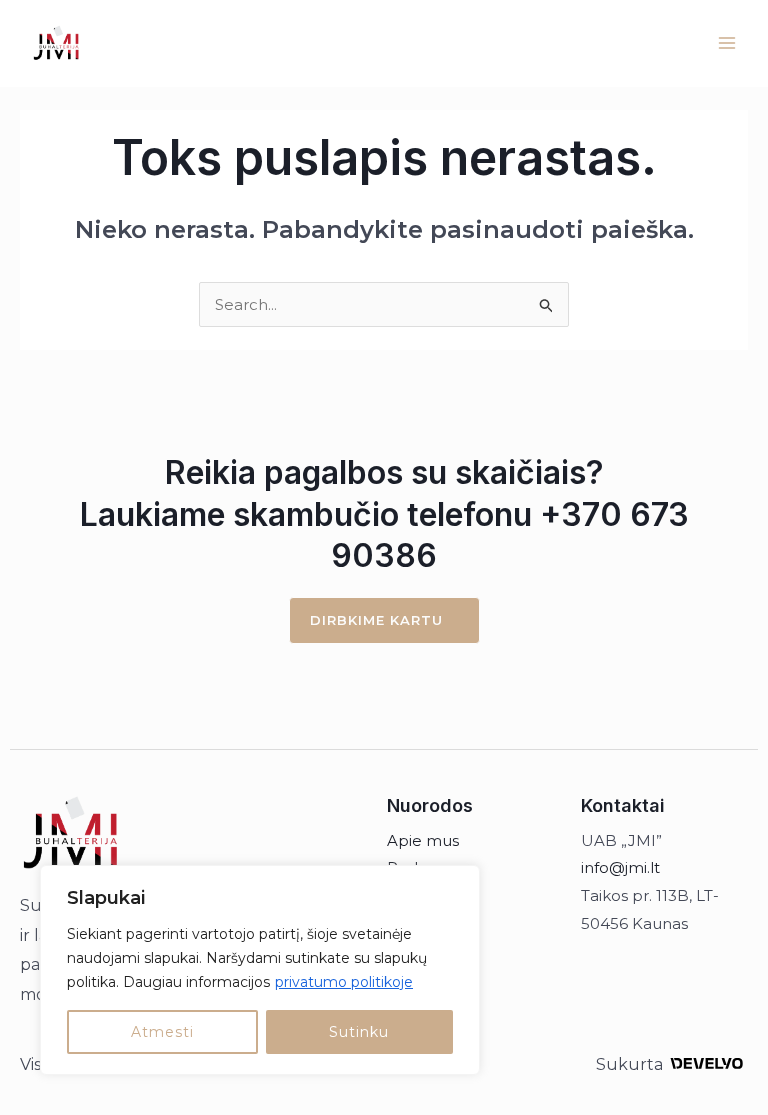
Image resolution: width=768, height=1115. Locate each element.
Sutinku (359, 1032)
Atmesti (162, 1032)
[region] (260, 970)
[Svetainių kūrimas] (706, 1063)
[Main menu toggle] (727, 43)
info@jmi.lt (620, 867)
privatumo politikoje (344, 982)
